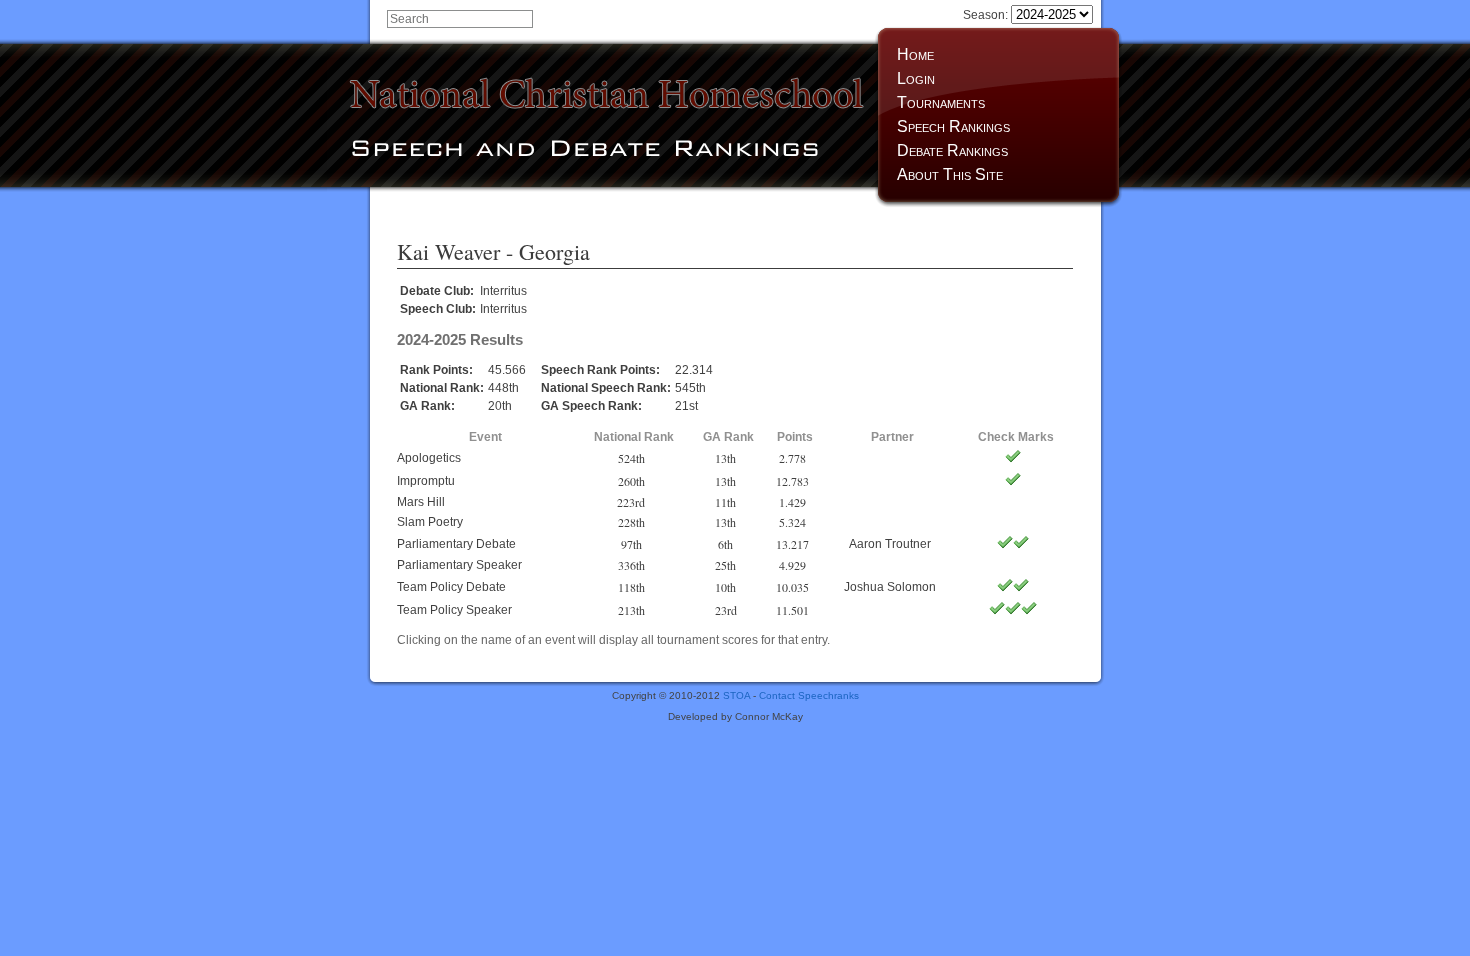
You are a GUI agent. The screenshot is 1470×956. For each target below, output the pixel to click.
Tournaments (941, 102)
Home (915, 54)
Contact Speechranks (809, 695)
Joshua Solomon (890, 587)
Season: (987, 15)
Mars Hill (421, 502)
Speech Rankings (953, 126)
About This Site (950, 174)
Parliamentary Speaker (459, 565)
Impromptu (426, 481)
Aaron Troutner (890, 544)
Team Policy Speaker (454, 610)
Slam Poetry (430, 522)
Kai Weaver (448, 251)
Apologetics (429, 458)
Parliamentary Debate (456, 544)
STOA (736, 695)
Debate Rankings (952, 150)
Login (916, 78)
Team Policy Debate (451, 587)
